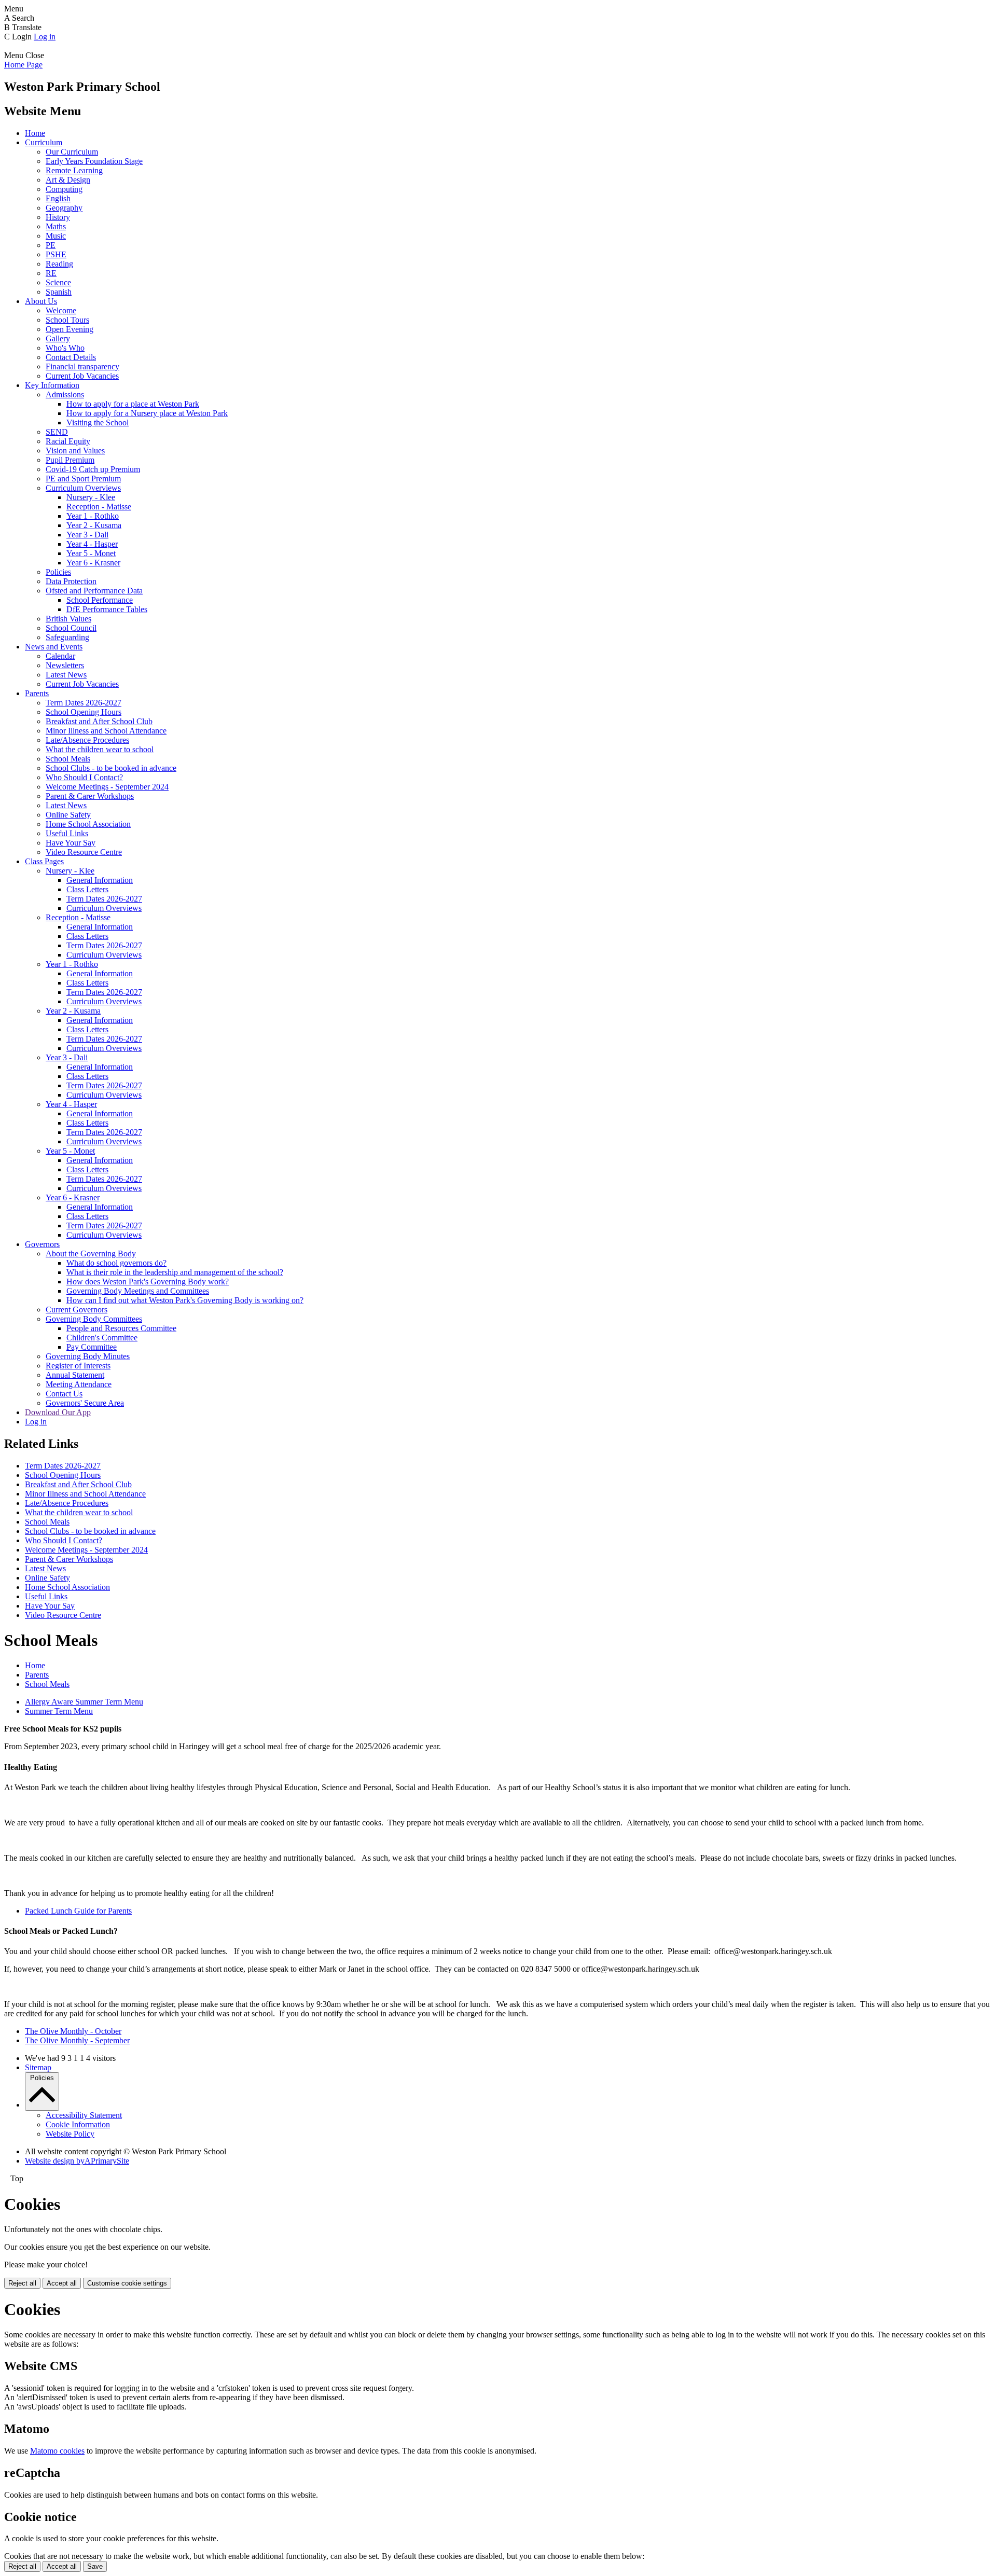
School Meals (68, 759)
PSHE (56, 254)
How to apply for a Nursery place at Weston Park (147, 413)
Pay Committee (92, 1347)
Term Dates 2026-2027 (84, 703)
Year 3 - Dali (87, 535)
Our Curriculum (72, 152)
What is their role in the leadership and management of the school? (175, 1272)
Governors (42, 1244)
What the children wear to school (100, 749)
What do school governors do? (116, 1263)
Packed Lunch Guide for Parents (78, 1911)
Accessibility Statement (84, 2115)
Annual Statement (75, 1375)
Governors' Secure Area (85, 1403)
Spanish (59, 292)
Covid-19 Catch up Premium (93, 469)
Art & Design (68, 180)
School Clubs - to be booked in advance (111, 768)
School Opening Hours (84, 712)
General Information (100, 880)
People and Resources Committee (121, 1328)
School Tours (67, 320)
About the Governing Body (91, 1254)
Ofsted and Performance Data (94, 591)
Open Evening (70, 329)
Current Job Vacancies (82, 376)
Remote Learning (74, 170)
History (58, 217)
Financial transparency (82, 366)
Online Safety (68, 815)
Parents (37, 693)
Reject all (22, 2283)
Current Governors (77, 1310)
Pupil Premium (70, 460)
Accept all (62, 2283)
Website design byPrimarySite (77, 2161)
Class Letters (87, 889)
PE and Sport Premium (83, 479)
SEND (57, 432)
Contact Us (64, 1394)
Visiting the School (98, 423)
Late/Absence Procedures (87, 740)
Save (95, 2566)
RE (51, 273)
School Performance (100, 600)
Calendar (60, 656)
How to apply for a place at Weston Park (133, 404)
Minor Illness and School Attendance (106, 731)
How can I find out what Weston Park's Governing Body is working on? (185, 1300)
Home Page (23, 65)
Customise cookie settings (127, 2283)
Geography (64, 208)
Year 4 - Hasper (92, 544)
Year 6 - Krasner (93, 563)
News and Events (54, 647)
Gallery (58, 338)
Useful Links (67, 833)
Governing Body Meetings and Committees (138, 1291)
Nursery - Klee (91, 497)
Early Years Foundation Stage (94, 161)
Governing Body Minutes (88, 1356)
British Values (68, 619)
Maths (56, 226)
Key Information (52, 385)
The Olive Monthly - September (77, 2040)
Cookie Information (78, 2124)
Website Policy (70, 2134)
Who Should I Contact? (84, 777)
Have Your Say (71, 843)
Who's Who (65, 348)
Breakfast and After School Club (99, 721)
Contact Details (71, 357)
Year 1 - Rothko (93, 516)
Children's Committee (102, 1338)
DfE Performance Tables (107, 609)
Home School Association (88, 824)
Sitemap (38, 2067)
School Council (71, 628)
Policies (58, 572)
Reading (59, 264)
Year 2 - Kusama (94, 525)
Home (35, 133)
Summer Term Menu (59, 1711)
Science (58, 282)
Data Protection (71, 581)
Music (56, 236)
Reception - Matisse (99, 507)
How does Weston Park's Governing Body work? (148, 1282)
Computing (64, 189)
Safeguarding (67, 637)
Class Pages (44, 861)
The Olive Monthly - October (73, 2031)
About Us (41, 301)
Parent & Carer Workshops (90, 796)
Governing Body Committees (94, 1319)
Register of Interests (78, 1366)
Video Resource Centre (84, 852)
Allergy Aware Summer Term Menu (84, 1702)
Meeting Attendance (79, 1384)
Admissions (65, 394)
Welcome (61, 310)
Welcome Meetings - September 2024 (107, 787)
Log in (45, 37)
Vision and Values (75, 451)
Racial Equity (68, 441)
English (58, 198)
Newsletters (65, 665)
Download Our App (58, 1412)
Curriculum (44, 142)
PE (51, 245)
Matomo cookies (57, 2451)
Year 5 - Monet (91, 553)
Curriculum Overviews (83, 488)
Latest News (66, 675)
